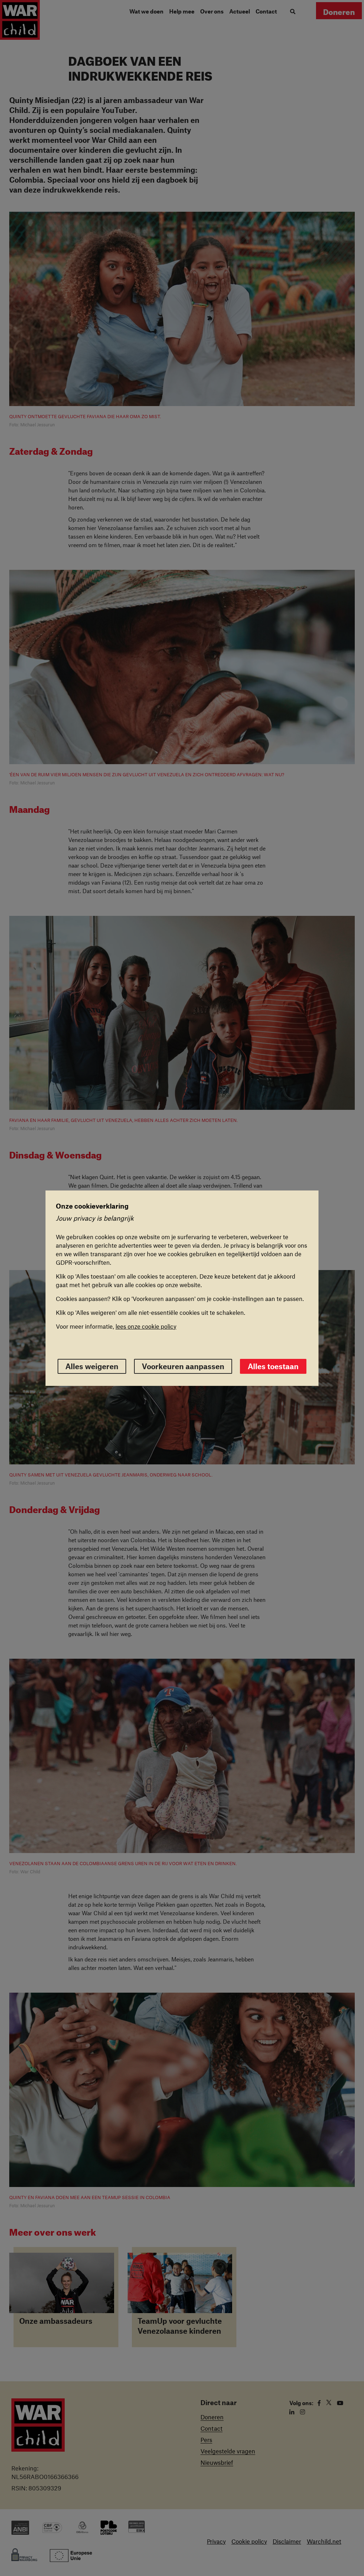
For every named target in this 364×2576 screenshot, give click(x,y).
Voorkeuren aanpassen (183, 1366)
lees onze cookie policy (146, 1326)
